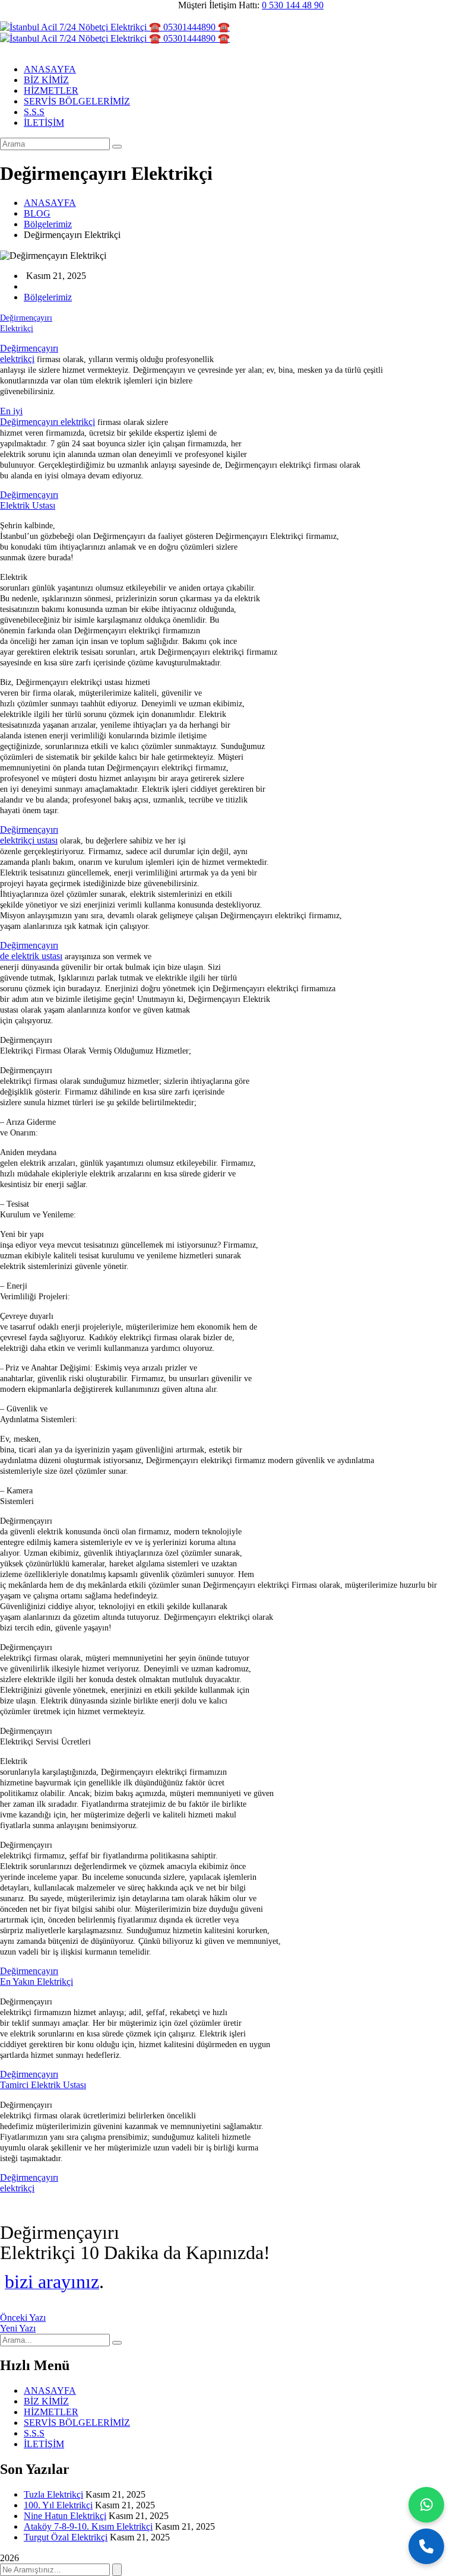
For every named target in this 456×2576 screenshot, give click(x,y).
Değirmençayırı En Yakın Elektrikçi (37, 1976)
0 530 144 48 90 (293, 5)
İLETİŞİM (44, 2444)
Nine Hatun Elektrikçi (65, 2516)
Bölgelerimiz (48, 224)
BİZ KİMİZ (46, 2401)
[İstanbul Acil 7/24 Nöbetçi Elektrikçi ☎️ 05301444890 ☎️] (115, 27)
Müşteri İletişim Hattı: (219, 5)
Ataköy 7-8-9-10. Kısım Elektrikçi (88, 2526)
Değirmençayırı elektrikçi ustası (29, 835)
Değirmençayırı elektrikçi (29, 353)
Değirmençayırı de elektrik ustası (31, 951)
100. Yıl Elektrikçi (58, 2505)
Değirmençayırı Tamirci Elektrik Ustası (43, 2079)
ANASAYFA (50, 203)
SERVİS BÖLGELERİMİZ (77, 2423)
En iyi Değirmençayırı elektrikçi (47, 416)
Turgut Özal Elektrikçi (66, 2537)
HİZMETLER (51, 2412)
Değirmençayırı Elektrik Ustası (29, 500)
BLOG (37, 213)
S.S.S (34, 2433)
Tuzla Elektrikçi (53, 2494)
